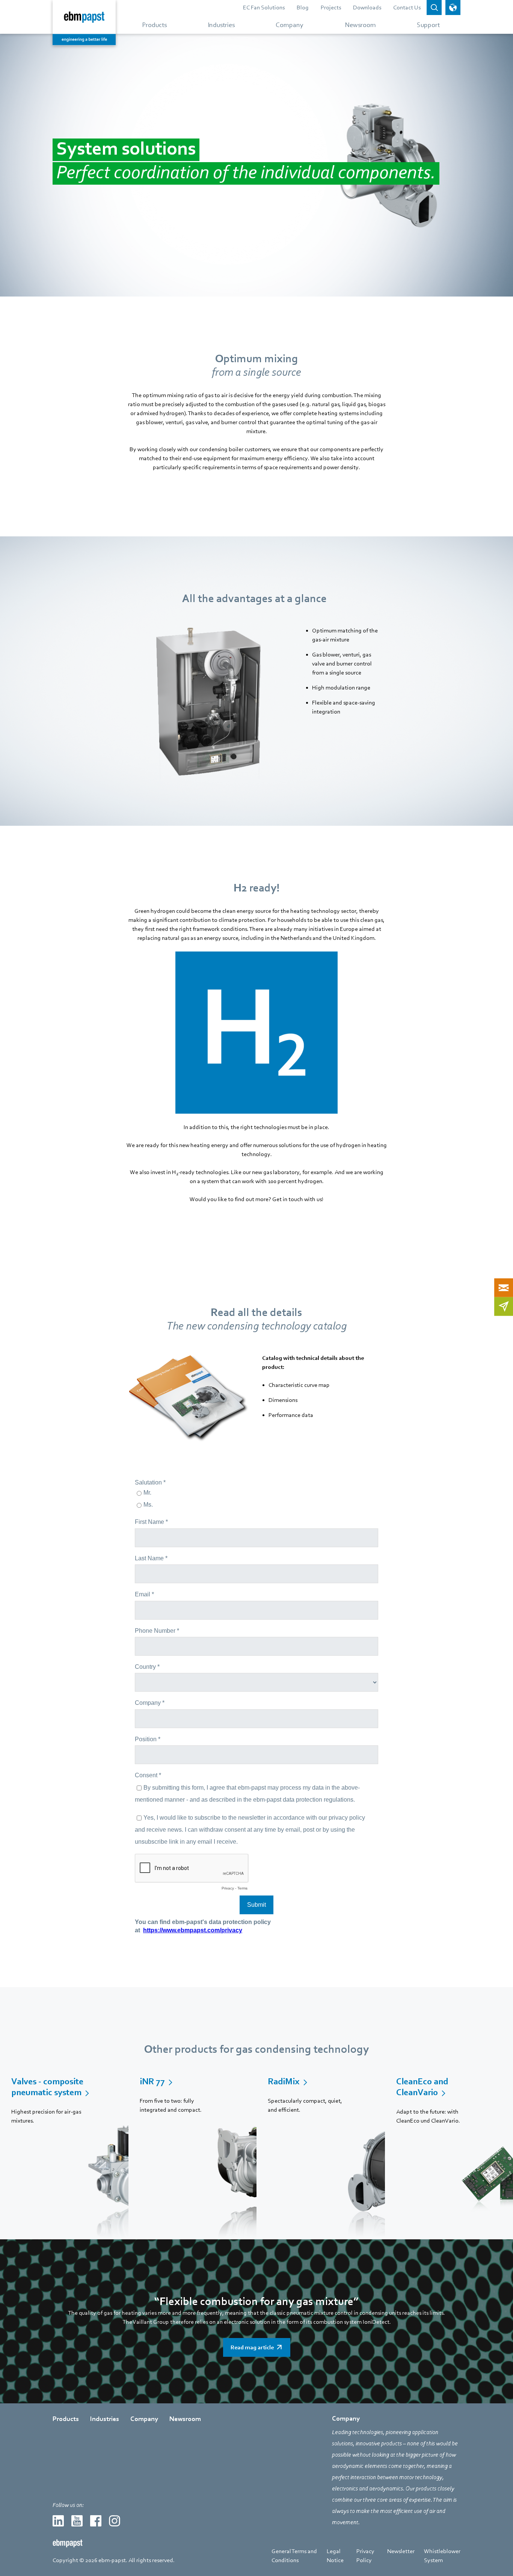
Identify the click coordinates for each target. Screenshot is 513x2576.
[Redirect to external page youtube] (77, 2521)
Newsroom (185, 2419)
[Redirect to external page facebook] (96, 2521)
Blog (303, 8)
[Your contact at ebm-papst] (504, 1287)
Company (144, 2419)
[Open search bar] (434, 8)
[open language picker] (453, 8)
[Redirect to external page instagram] (115, 2521)
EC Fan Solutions (264, 8)
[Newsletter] (504, 1306)
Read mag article (252, 2347)
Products (66, 2419)
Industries (105, 2419)
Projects (331, 8)
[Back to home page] (84, 23)
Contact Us (407, 8)
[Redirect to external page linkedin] (58, 2521)
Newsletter (401, 2551)
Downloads (367, 8)
